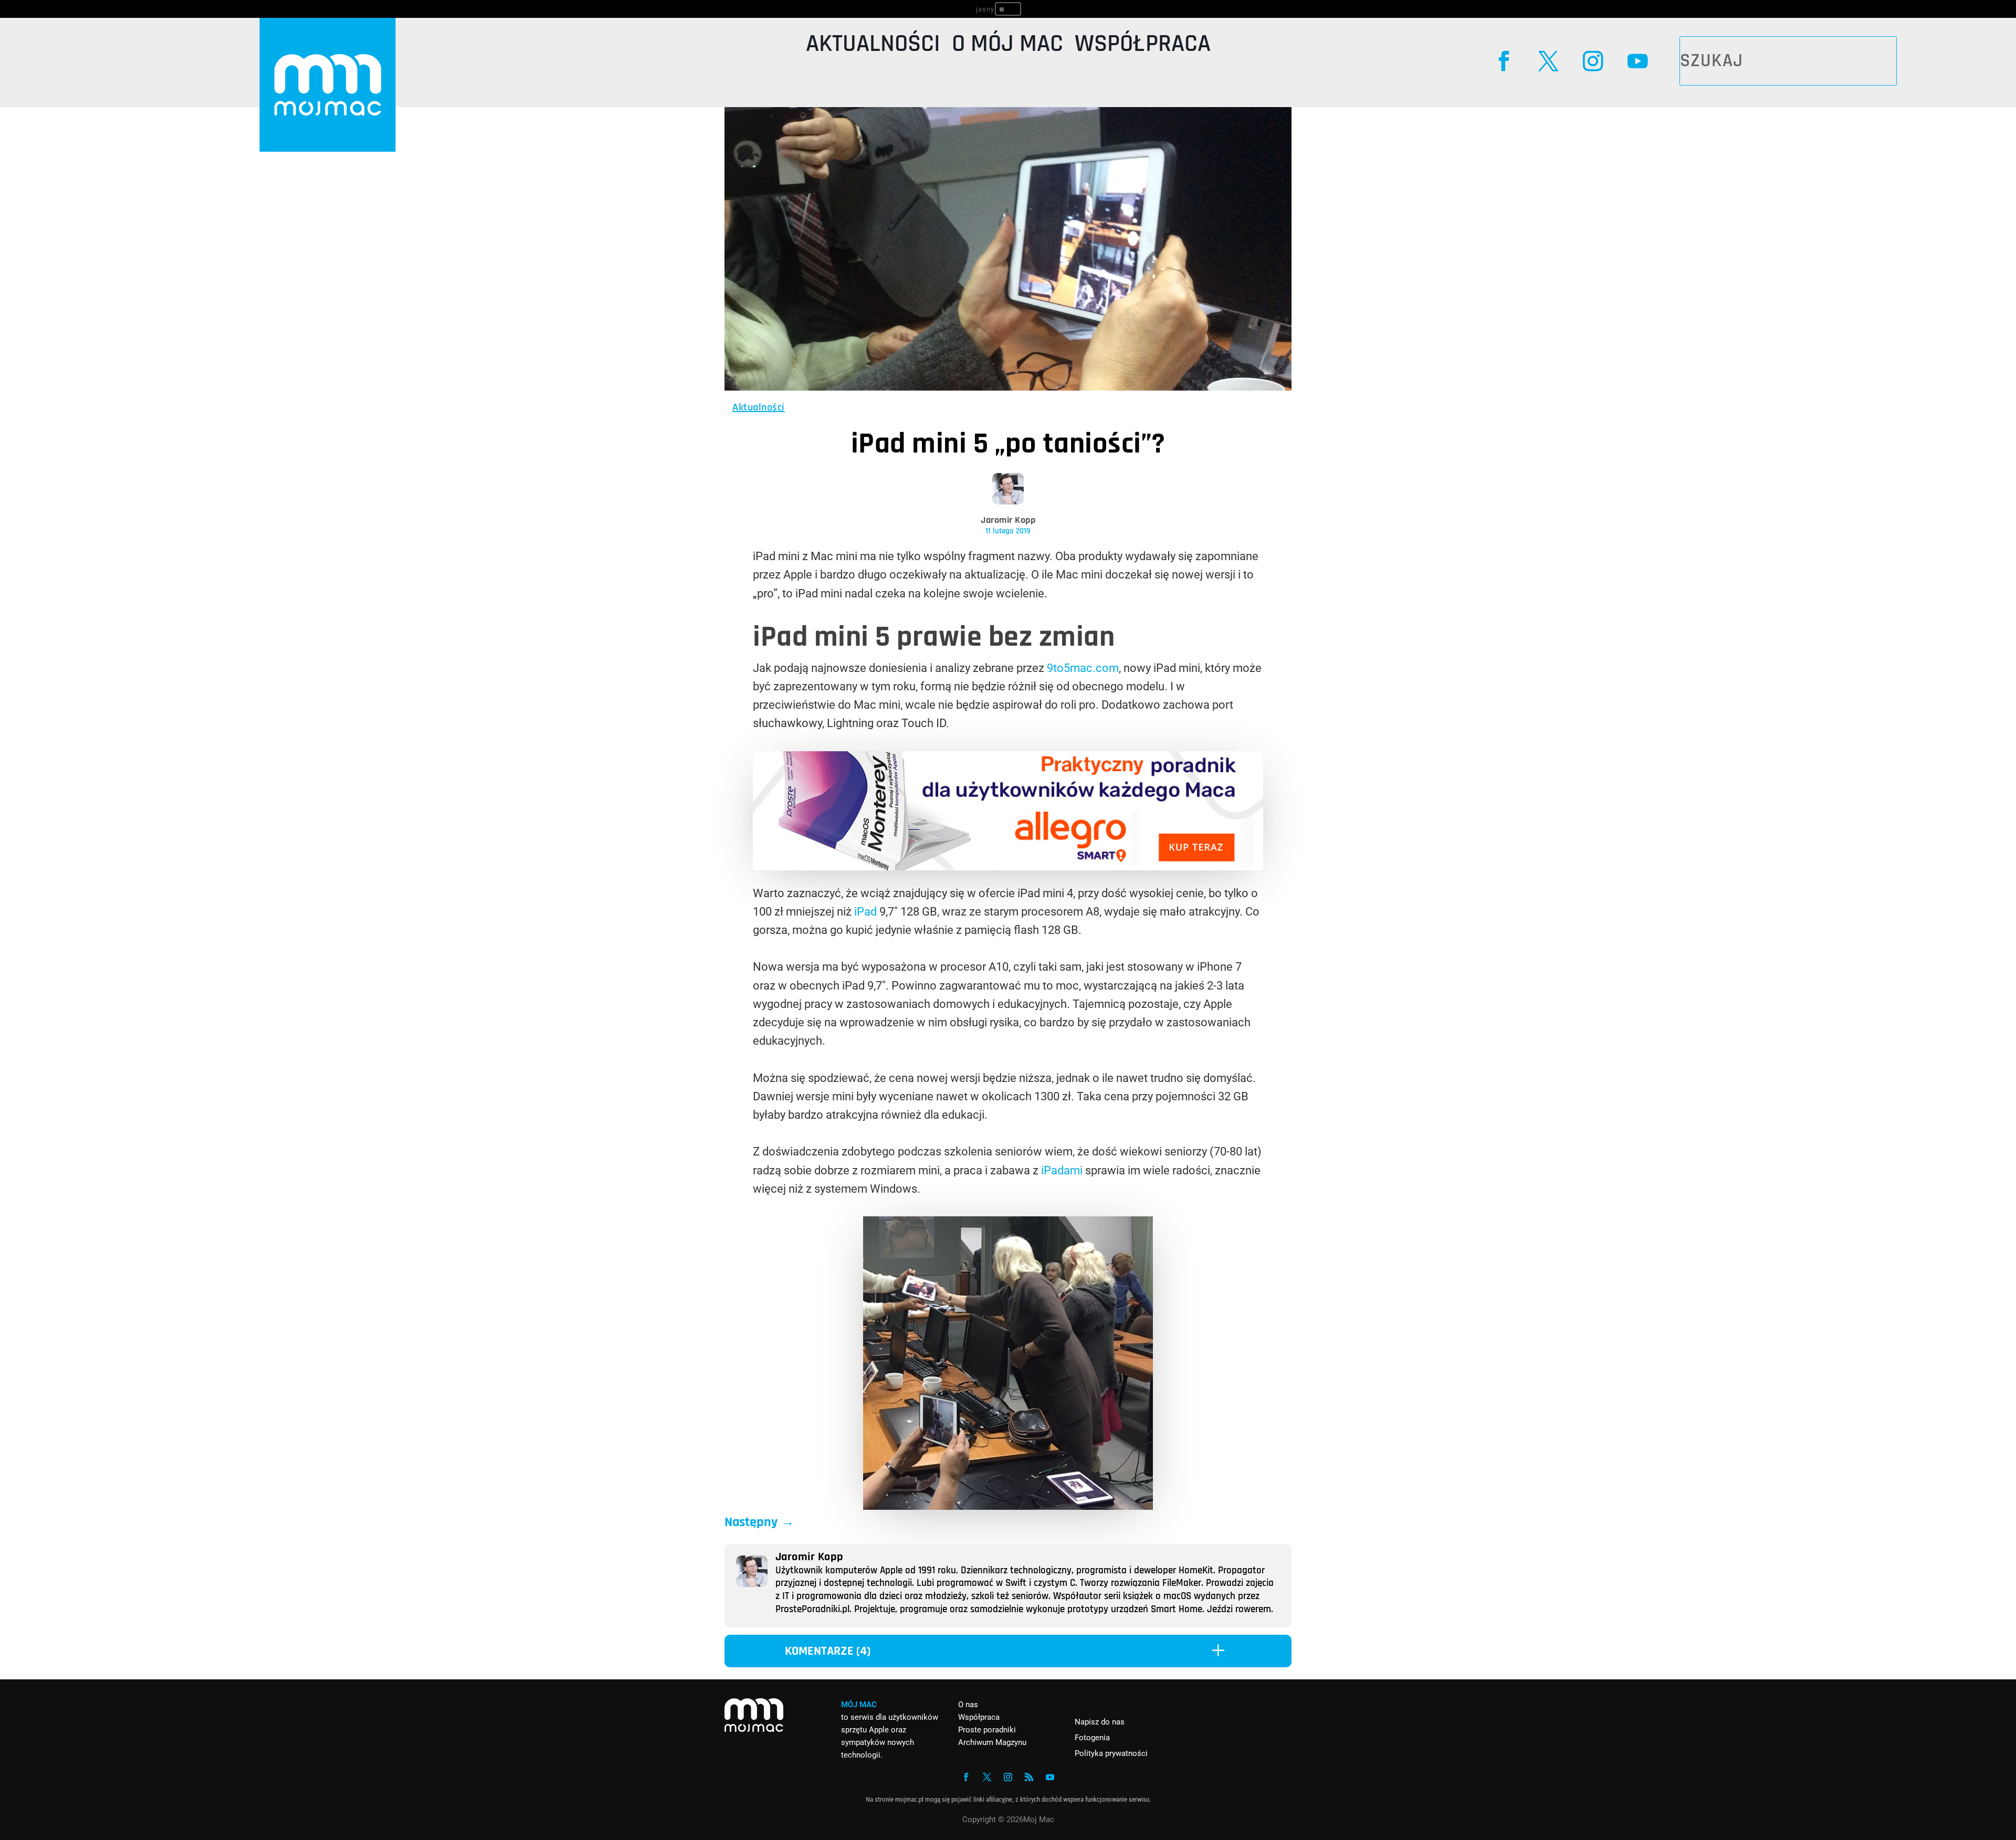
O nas (968, 1705)
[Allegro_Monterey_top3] (1008, 866)
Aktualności (873, 46)
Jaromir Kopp (1008, 520)
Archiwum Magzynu (992, 1742)
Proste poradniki (987, 1730)
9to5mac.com (1083, 668)
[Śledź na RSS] (1029, 1777)
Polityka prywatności (1111, 1753)
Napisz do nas (1100, 1722)
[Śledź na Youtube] (1637, 61)
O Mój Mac (1007, 46)
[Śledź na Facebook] (1504, 61)
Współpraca (1143, 46)
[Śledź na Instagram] (1593, 61)
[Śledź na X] (1548, 61)
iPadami (1062, 1170)
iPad (865, 912)
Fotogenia (1092, 1738)
